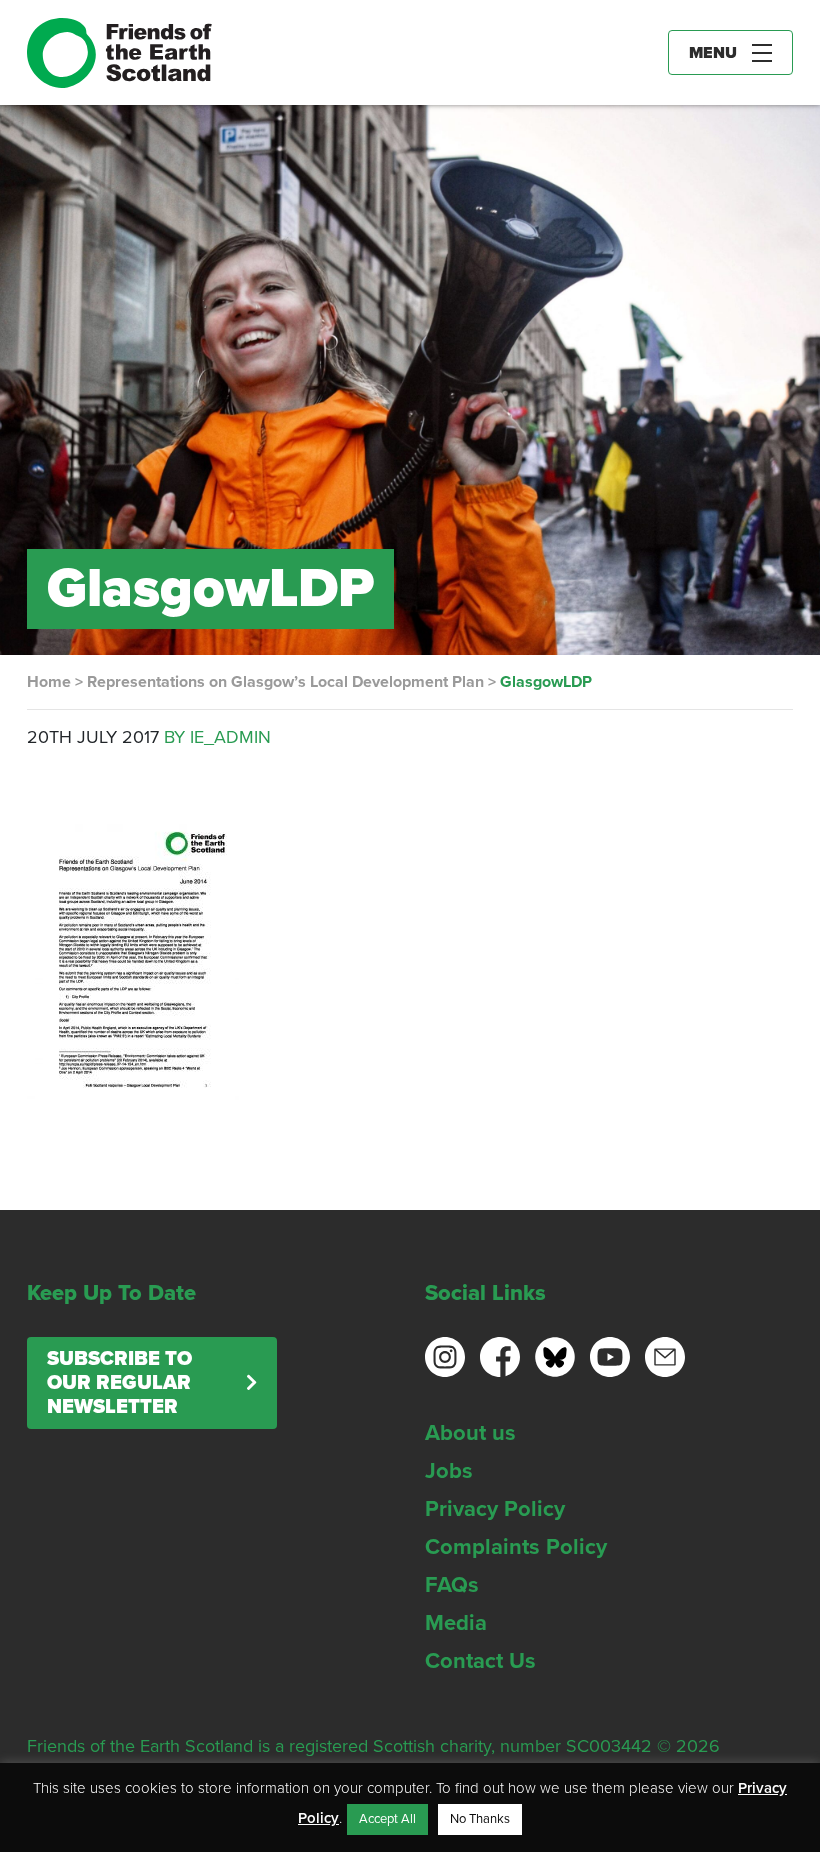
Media (456, 1623)
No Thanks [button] (480, 1819)
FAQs (452, 1585)
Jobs (449, 1471)
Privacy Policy (495, 1509)
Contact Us (480, 1661)
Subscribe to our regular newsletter (119, 1383)
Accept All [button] (387, 1819)
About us (470, 1433)
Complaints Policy (516, 1547)
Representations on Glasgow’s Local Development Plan (285, 682)
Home (49, 682)
